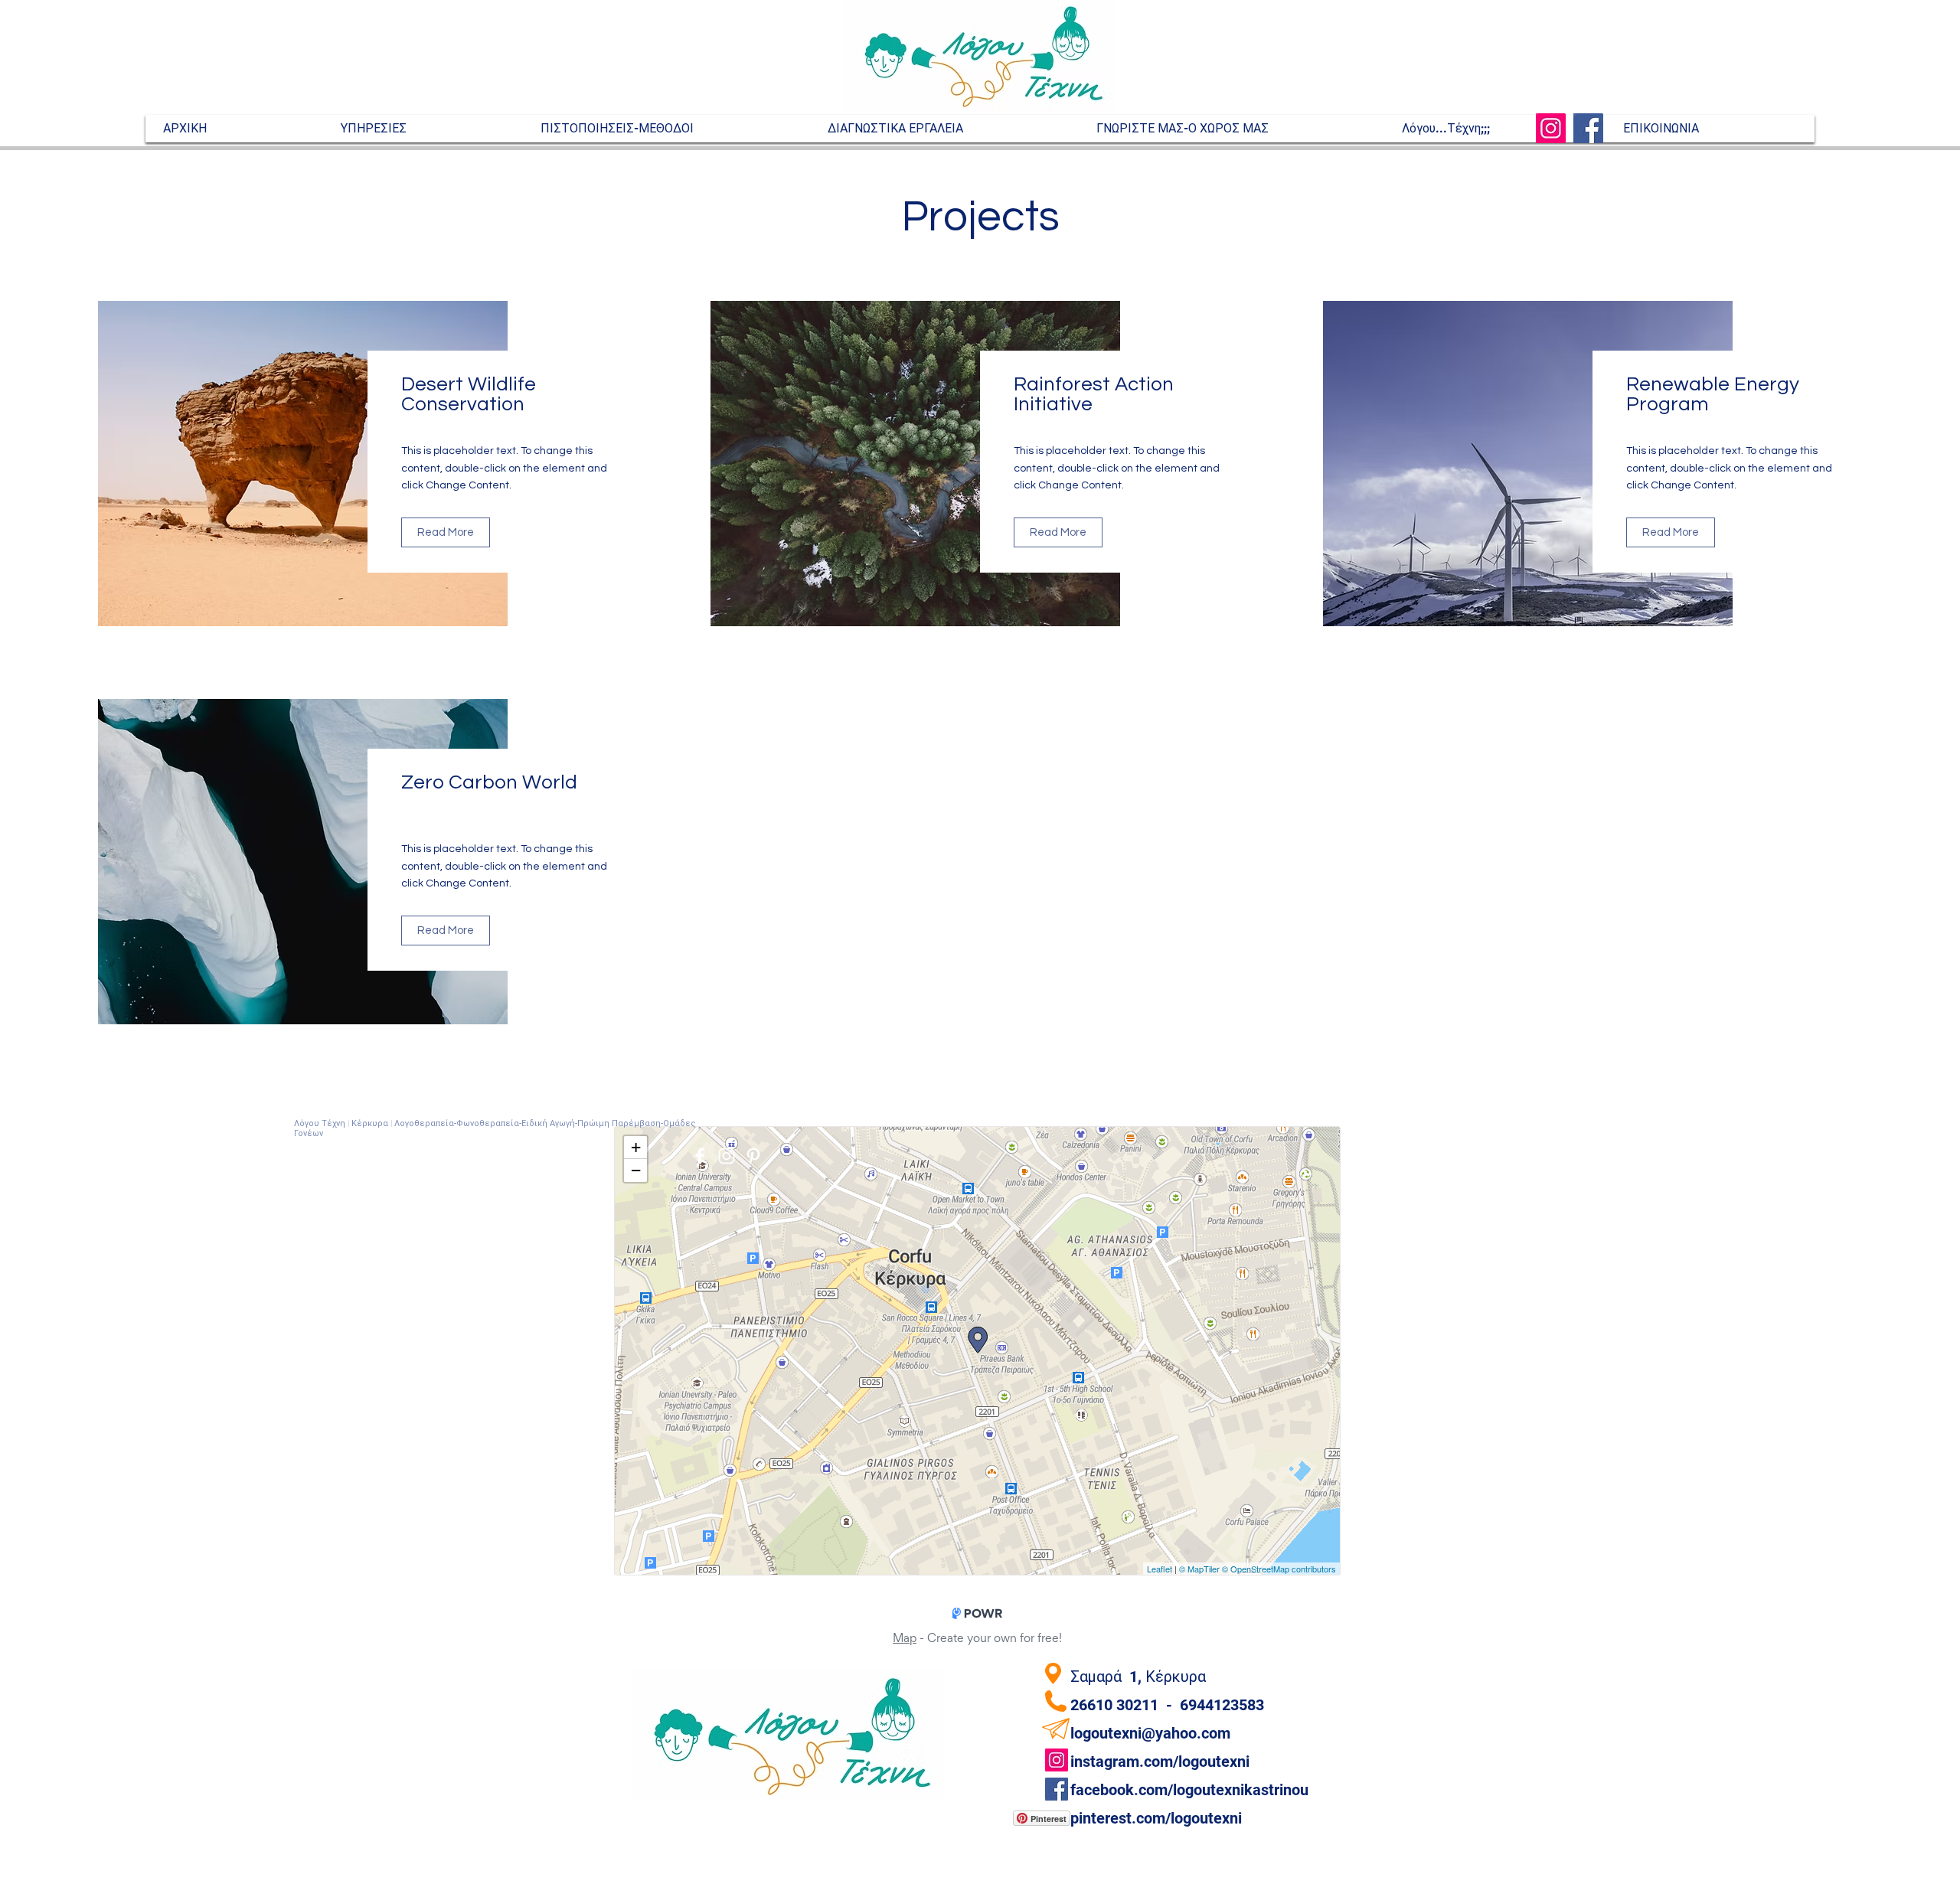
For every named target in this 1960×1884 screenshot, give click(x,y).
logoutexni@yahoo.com (1150, 1733)
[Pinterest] (753, 1156)
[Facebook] (1588, 128)
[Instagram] (1551, 128)
